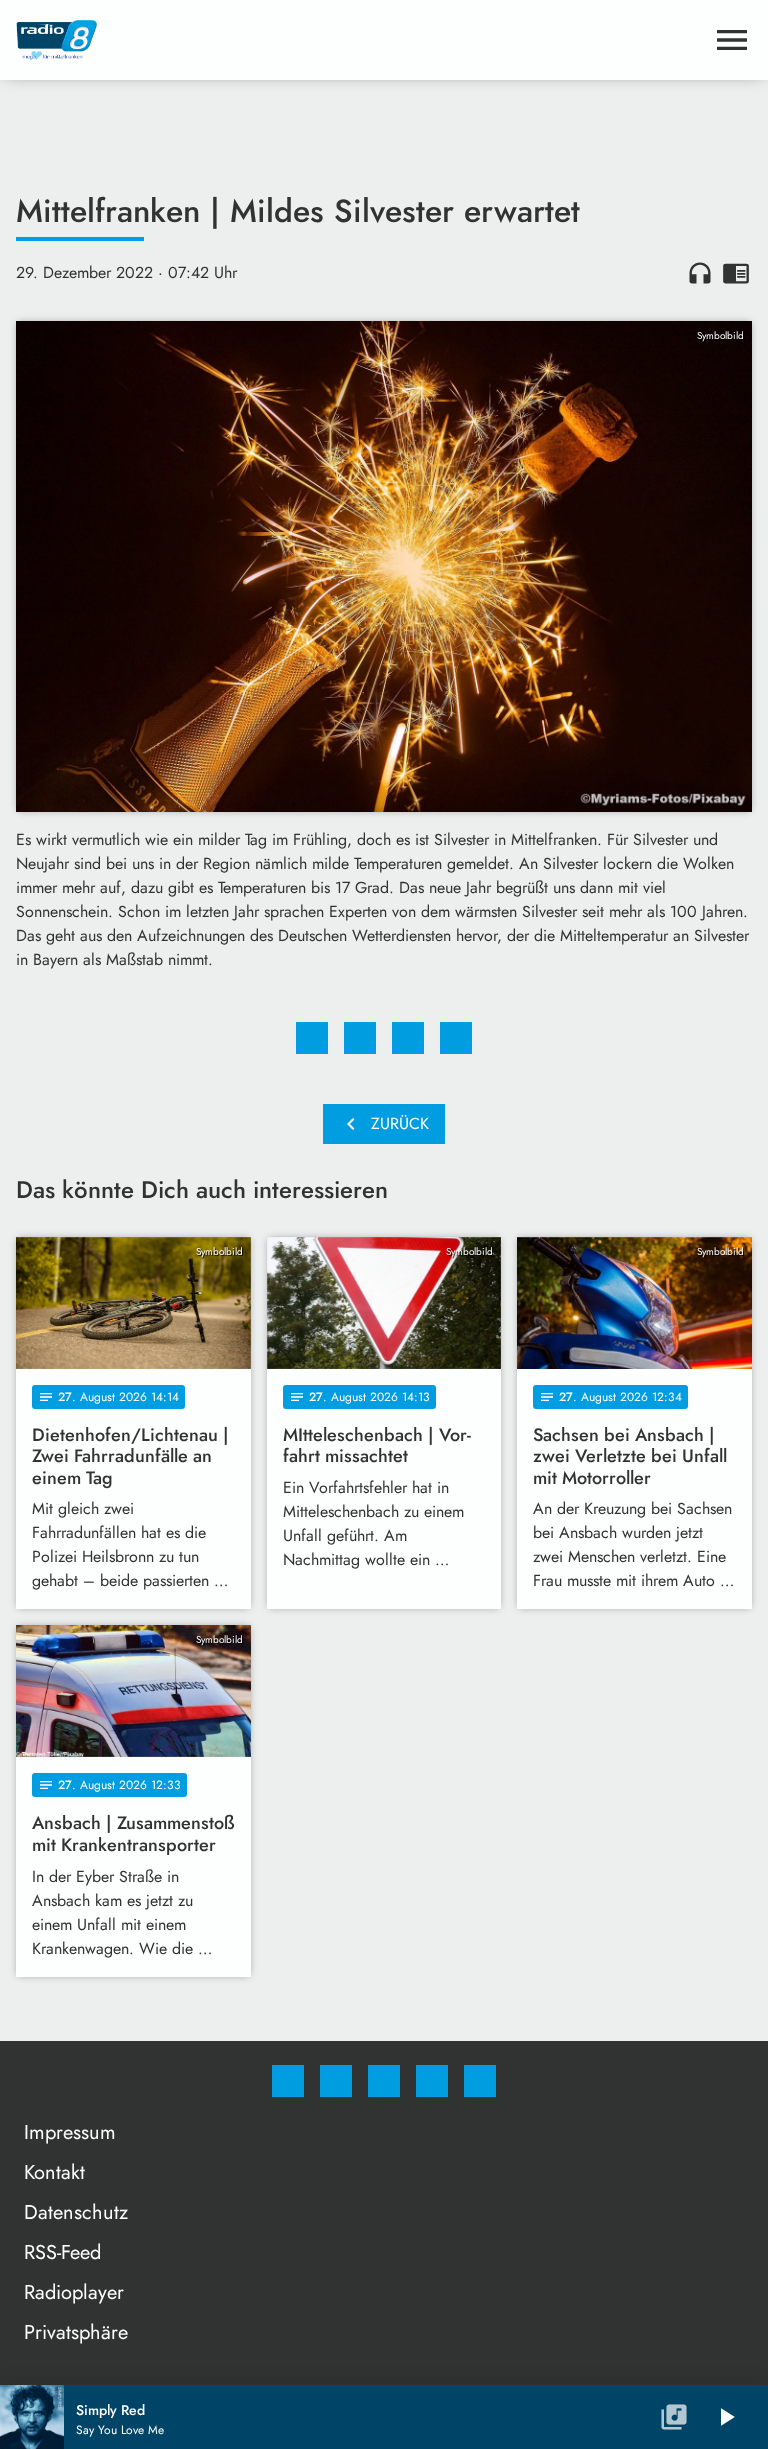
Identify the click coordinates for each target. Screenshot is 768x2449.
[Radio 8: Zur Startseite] (360, 40)
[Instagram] (336, 2081)
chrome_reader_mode (736, 273)
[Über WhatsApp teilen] (408, 1038)
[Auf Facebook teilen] (312, 1038)
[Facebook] (288, 2081)
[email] (480, 2081)
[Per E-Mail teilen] (456, 1038)
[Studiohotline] (432, 2081)
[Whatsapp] (384, 2081)
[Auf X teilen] (360, 1038)
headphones (700, 273)
